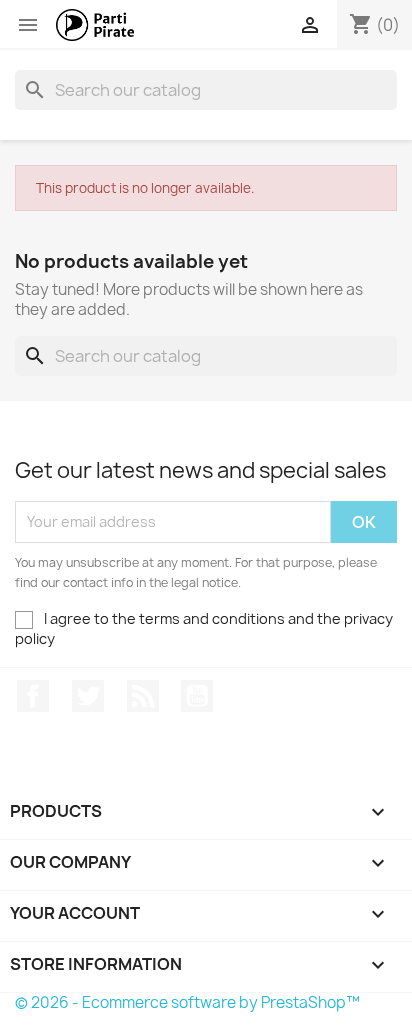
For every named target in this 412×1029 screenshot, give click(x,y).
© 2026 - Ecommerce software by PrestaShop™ (187, 1002)
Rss (143, 696)
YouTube (197, 696)
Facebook (33, 696)
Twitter (88, 696)
